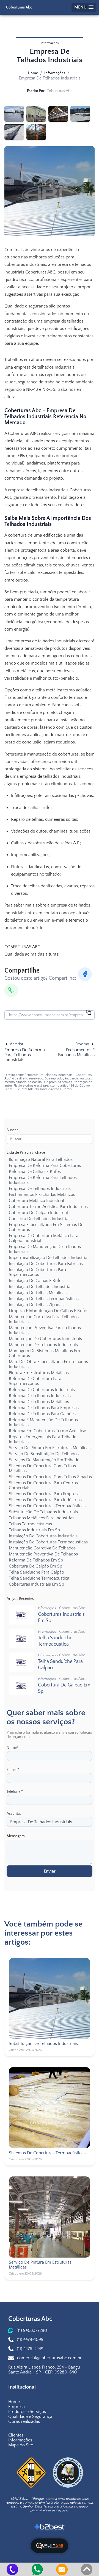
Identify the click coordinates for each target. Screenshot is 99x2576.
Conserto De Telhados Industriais (40, 1219)
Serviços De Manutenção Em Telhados (45, 1460)
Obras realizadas (24, 2421)
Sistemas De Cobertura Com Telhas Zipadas (50, 1477)
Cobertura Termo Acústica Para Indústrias (48, 1207)
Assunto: (14, 1814)
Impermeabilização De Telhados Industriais (50, 1258)
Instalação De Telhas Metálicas (38, 1293)
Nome (13, 1748)
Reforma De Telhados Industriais (40, 1396)
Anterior (17, 1044)
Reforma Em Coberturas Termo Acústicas (48, 1431)
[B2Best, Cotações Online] (50, 2528)
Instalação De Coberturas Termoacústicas (48, 1542)
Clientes (16, 2435)
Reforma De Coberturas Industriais (42, 1390)
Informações (55, 73)
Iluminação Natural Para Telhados (41, 1159)
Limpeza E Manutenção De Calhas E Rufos (49, 1311)
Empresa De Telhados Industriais (40, 1189)
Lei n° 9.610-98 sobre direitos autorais (44, 1089)
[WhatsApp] (11, 990)
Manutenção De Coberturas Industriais (45, 1339)
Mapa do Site (21, 2445)
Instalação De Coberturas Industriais (43, 1536)
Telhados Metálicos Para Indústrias (42, 1518)
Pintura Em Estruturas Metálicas (39, 1373)
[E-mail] (62, 2569)
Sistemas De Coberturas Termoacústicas (47, 1506)
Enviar (50, 1871)
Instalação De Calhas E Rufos (36, 1281)
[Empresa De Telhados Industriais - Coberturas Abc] (14, 114)
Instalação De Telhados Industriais (41, 1287)
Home (33, 73)
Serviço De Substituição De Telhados (44, 1454)
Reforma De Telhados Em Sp (36, 1560)
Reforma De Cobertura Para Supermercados (35, 1381)
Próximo (82, 1044)
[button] (84, 7)
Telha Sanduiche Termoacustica (39, 1578)
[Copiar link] (89, 1013)
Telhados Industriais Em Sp (34, 1530)
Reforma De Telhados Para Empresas (44, 1408)
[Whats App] (37, 2569)
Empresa (16, 2407)
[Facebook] (85, 974)
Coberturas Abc (19, 7)
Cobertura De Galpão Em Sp (35, 1566)
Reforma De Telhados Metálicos (39, 1402)
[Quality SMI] (50, 2546)
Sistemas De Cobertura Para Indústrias (45, 1500)
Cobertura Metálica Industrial (36, 1201)
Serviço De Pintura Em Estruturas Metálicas (50, 1448)
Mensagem (16, 1836)
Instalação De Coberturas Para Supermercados (37, 1272)
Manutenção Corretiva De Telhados (42, 1548)
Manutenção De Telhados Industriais (43, 1345)
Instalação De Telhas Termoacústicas (44, 1299)
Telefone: (15, 1792)
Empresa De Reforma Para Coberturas (45, 1166)
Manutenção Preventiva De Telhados (43, 1554)
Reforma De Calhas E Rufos (35, 1172)
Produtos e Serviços (27, 2412)
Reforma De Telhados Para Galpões (42, 1414)
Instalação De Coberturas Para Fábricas (46, 1264)
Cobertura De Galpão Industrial (38, 1213)
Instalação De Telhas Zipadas (36, 1305)
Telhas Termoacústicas (30, 1524)
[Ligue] (12, 2569)
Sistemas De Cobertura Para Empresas (45, 1494)
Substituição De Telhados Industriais (43, 1512)
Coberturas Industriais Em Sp (36, 1584)
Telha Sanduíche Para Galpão (36, 1572)
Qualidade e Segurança (30, 2417)
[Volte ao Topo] (87, 2569)
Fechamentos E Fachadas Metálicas (42, 1195)
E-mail (13, 1770)
